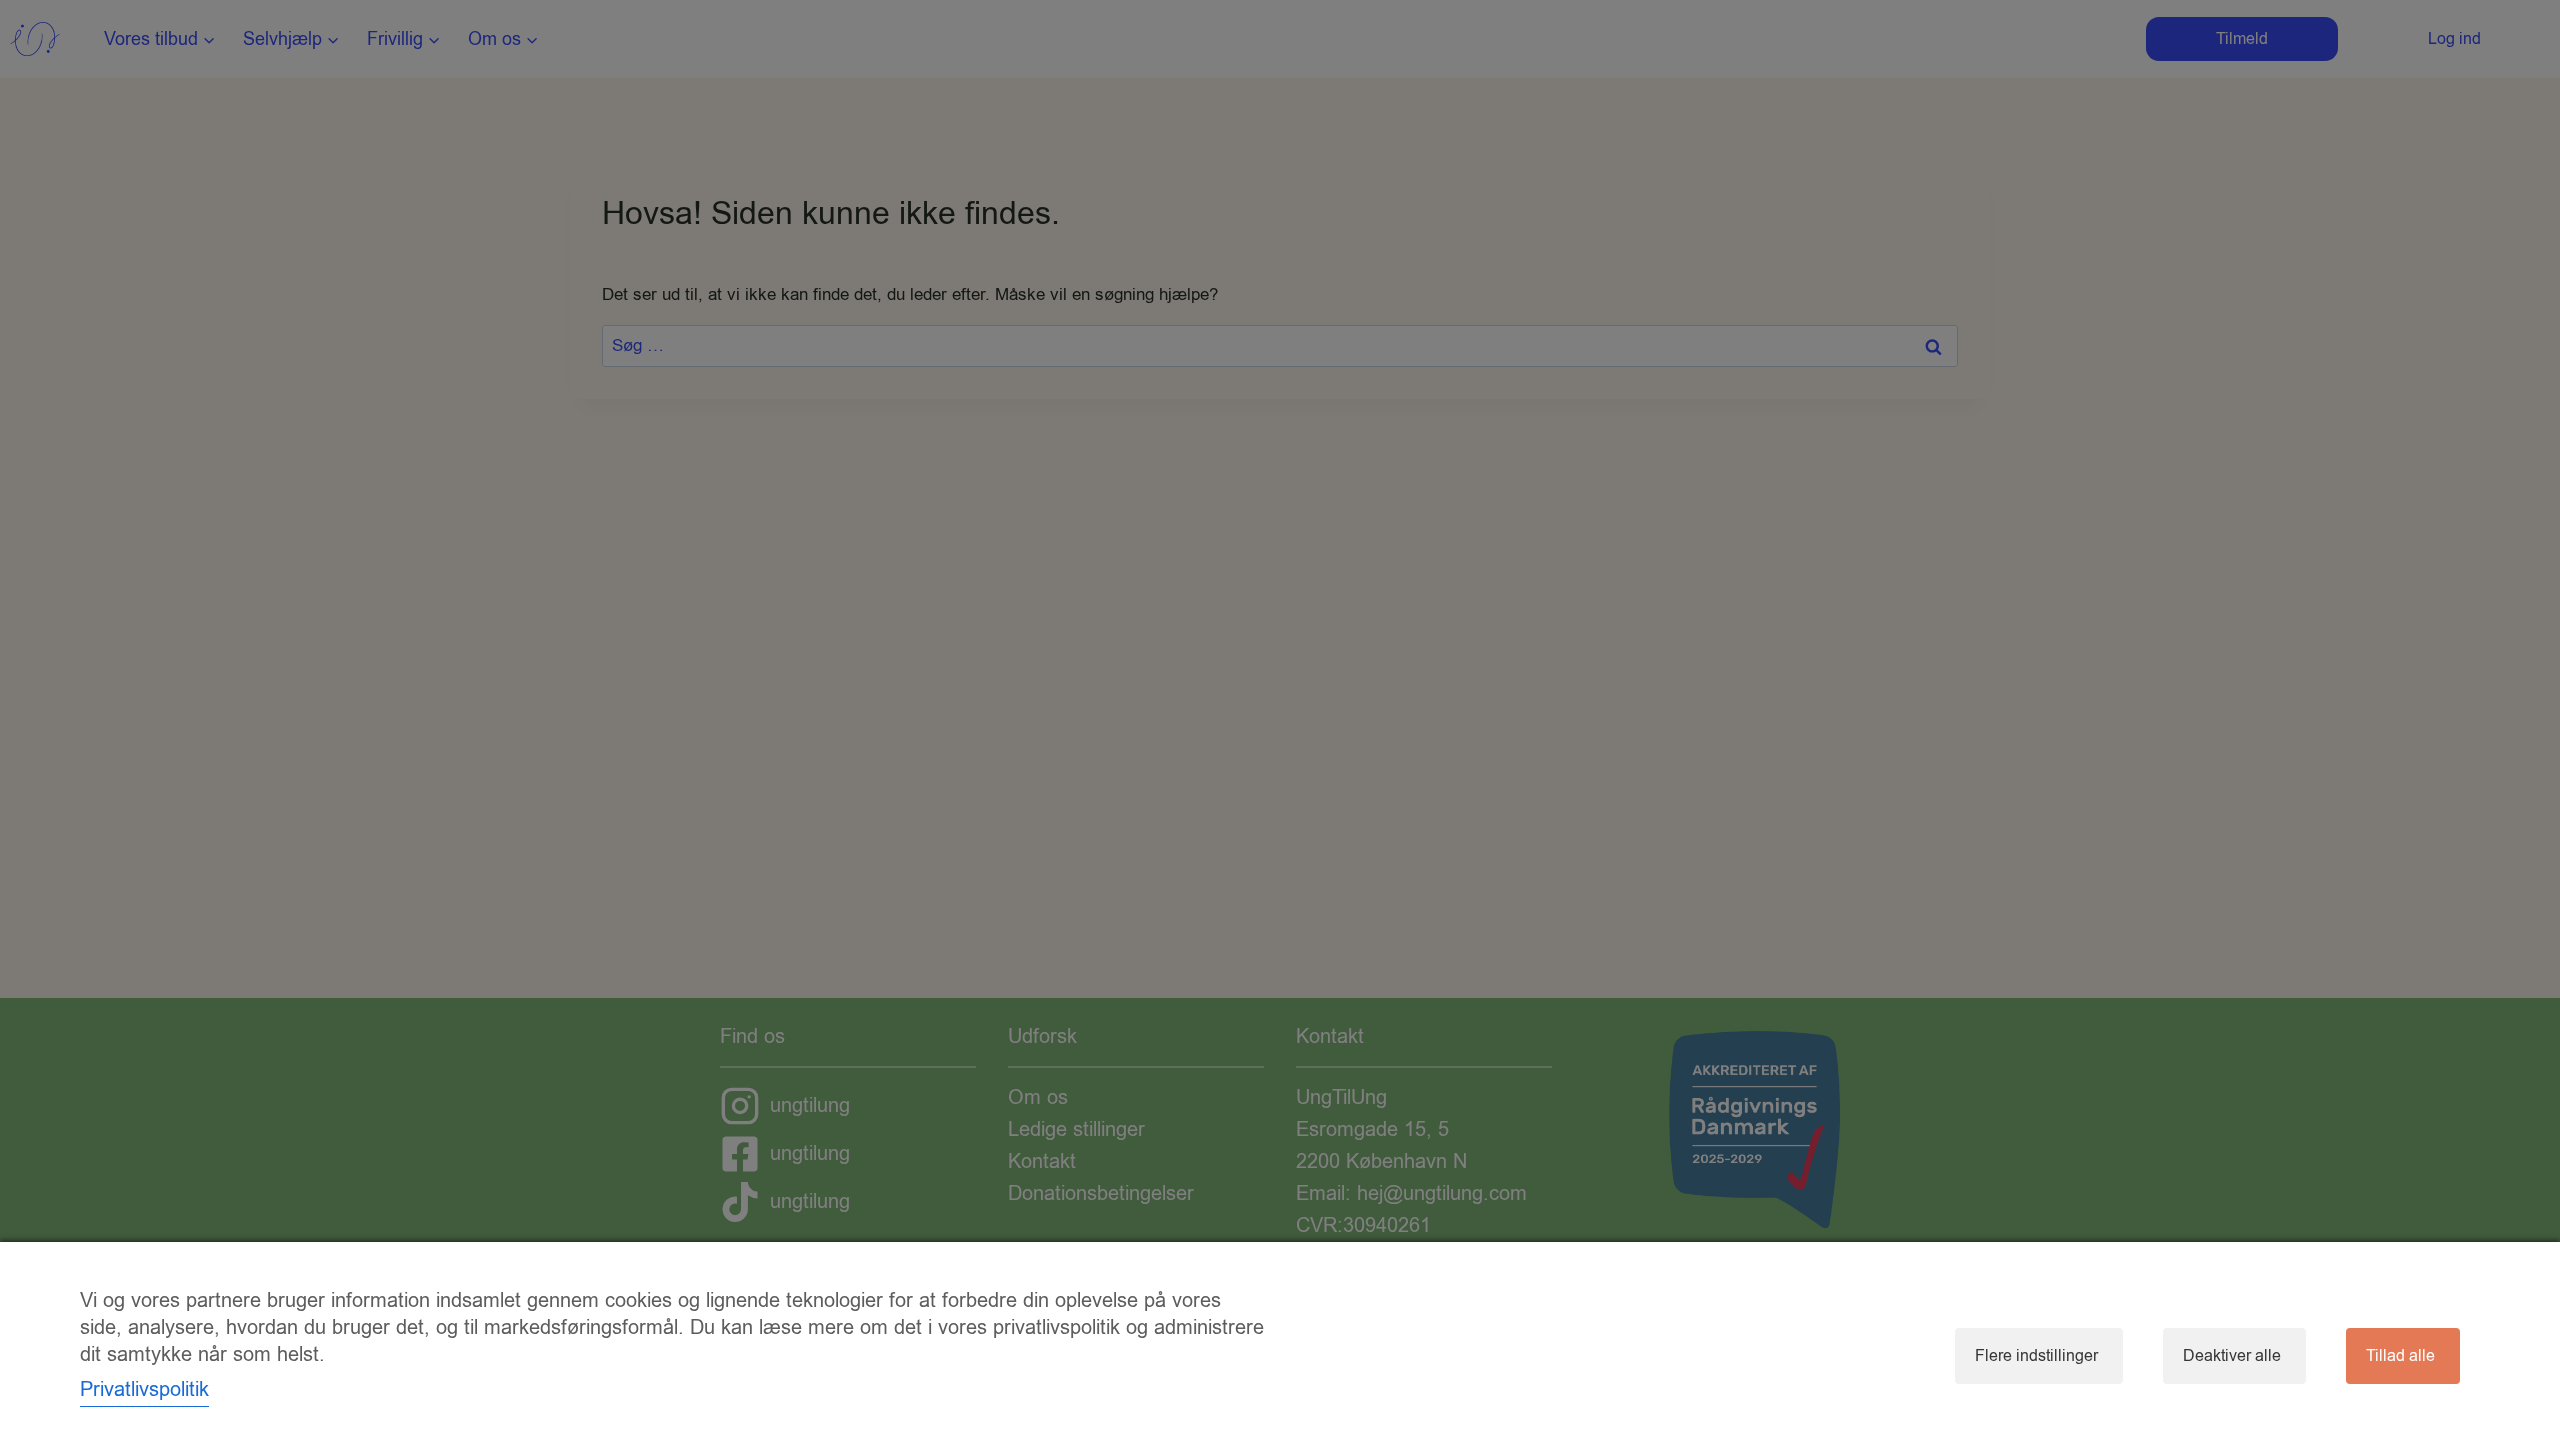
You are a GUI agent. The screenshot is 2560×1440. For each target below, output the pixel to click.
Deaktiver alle (2232, 1356)
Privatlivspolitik (144, 1389)
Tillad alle (2400, 1356)
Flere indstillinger (2036, 1356)
